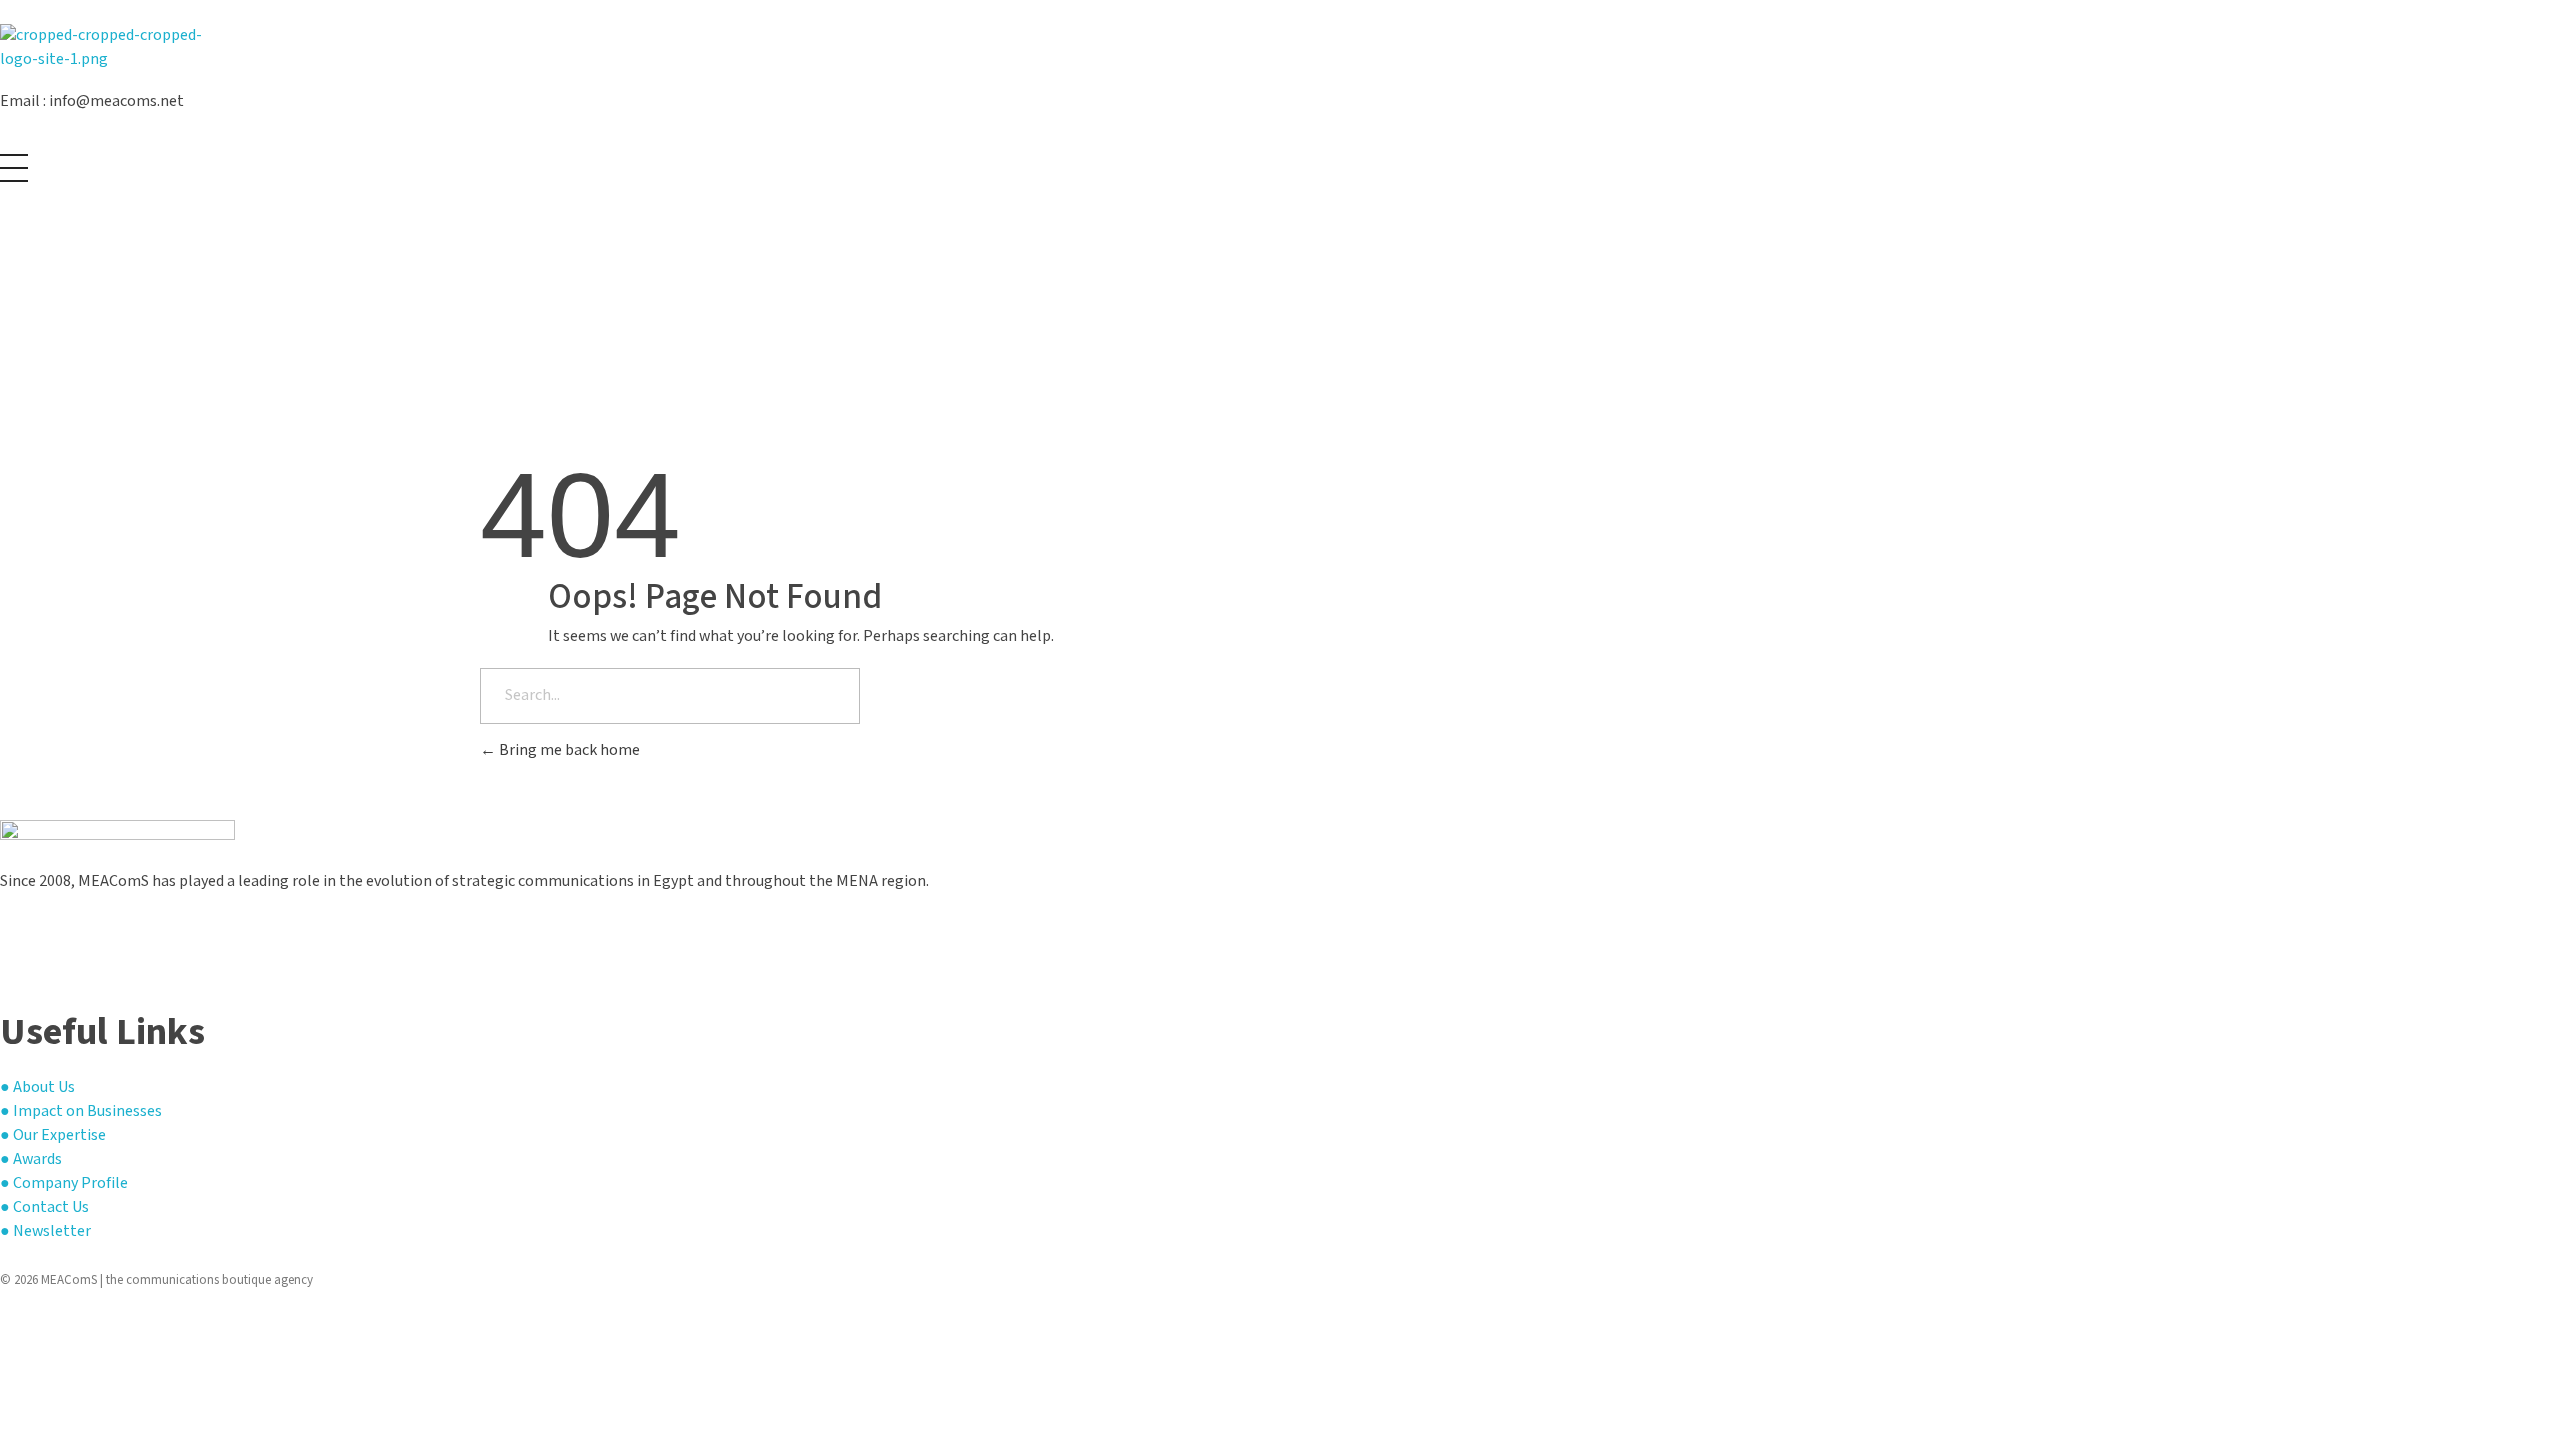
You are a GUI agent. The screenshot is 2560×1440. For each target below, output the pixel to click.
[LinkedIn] (6, 961)
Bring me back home (568, 750)
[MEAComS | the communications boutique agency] (117, 49)
